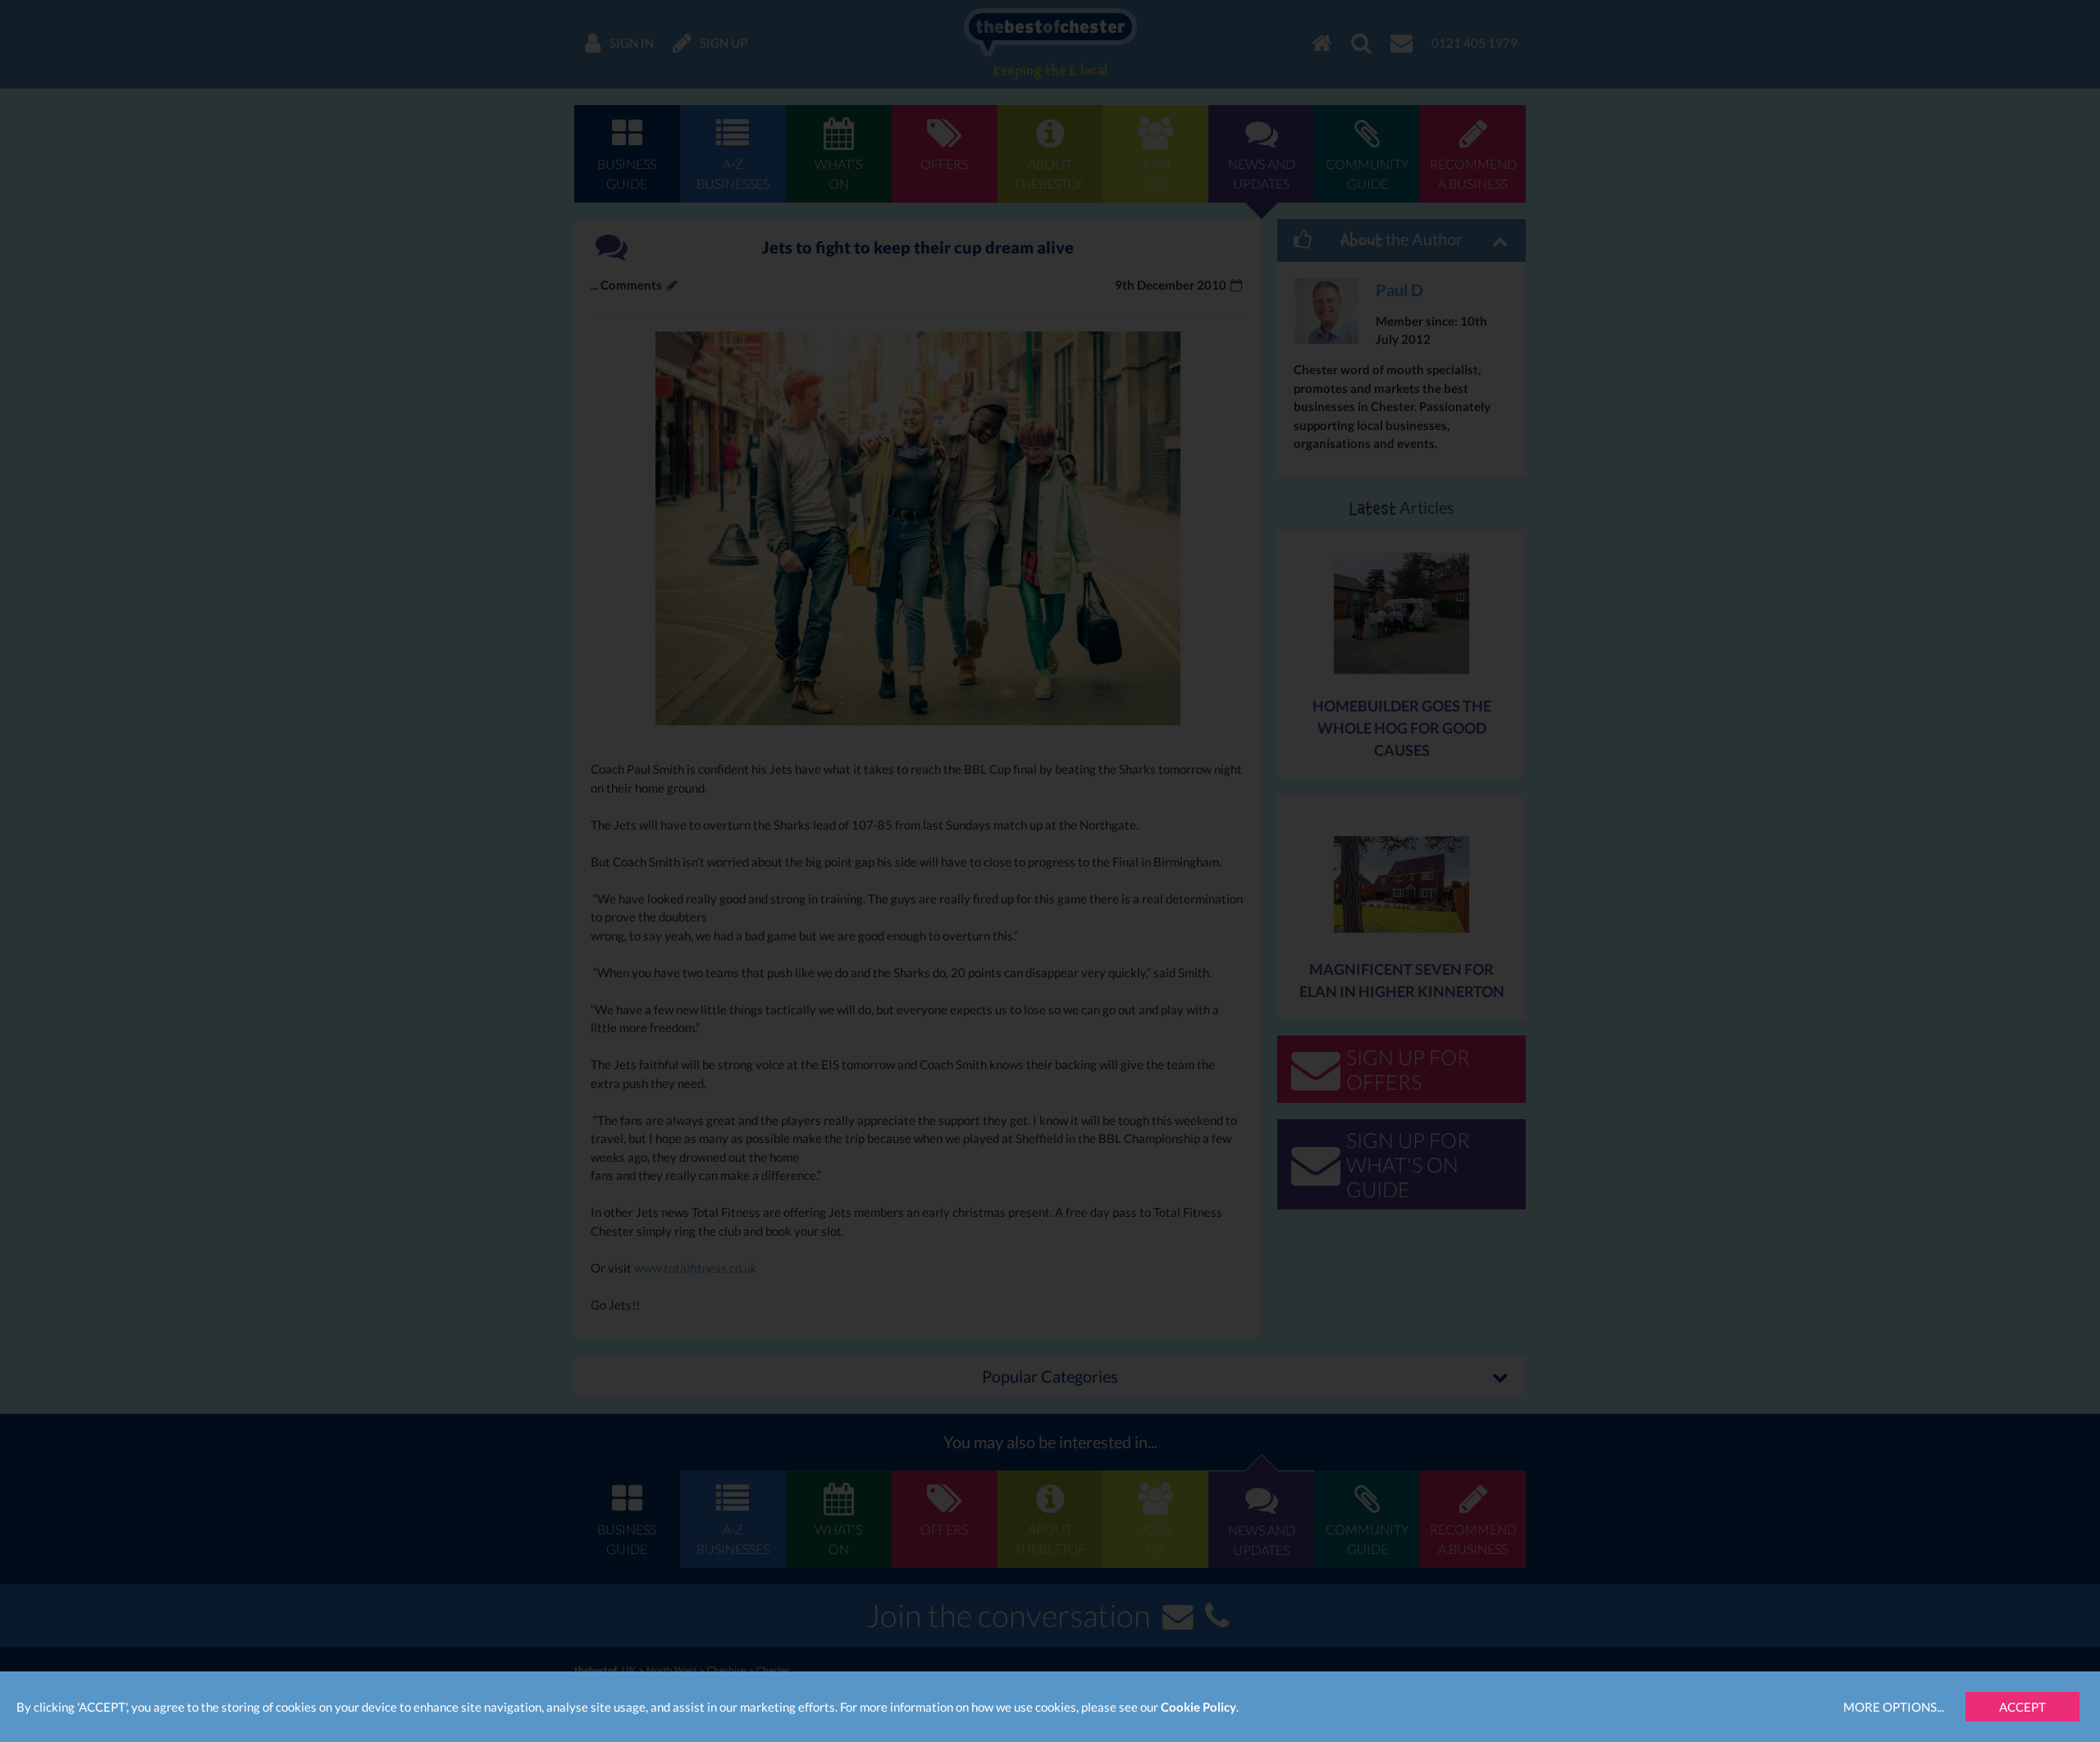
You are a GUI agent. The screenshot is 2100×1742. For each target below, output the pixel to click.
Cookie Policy (1198, 1707)
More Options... (1894, 1707)
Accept (2022, 1707)
